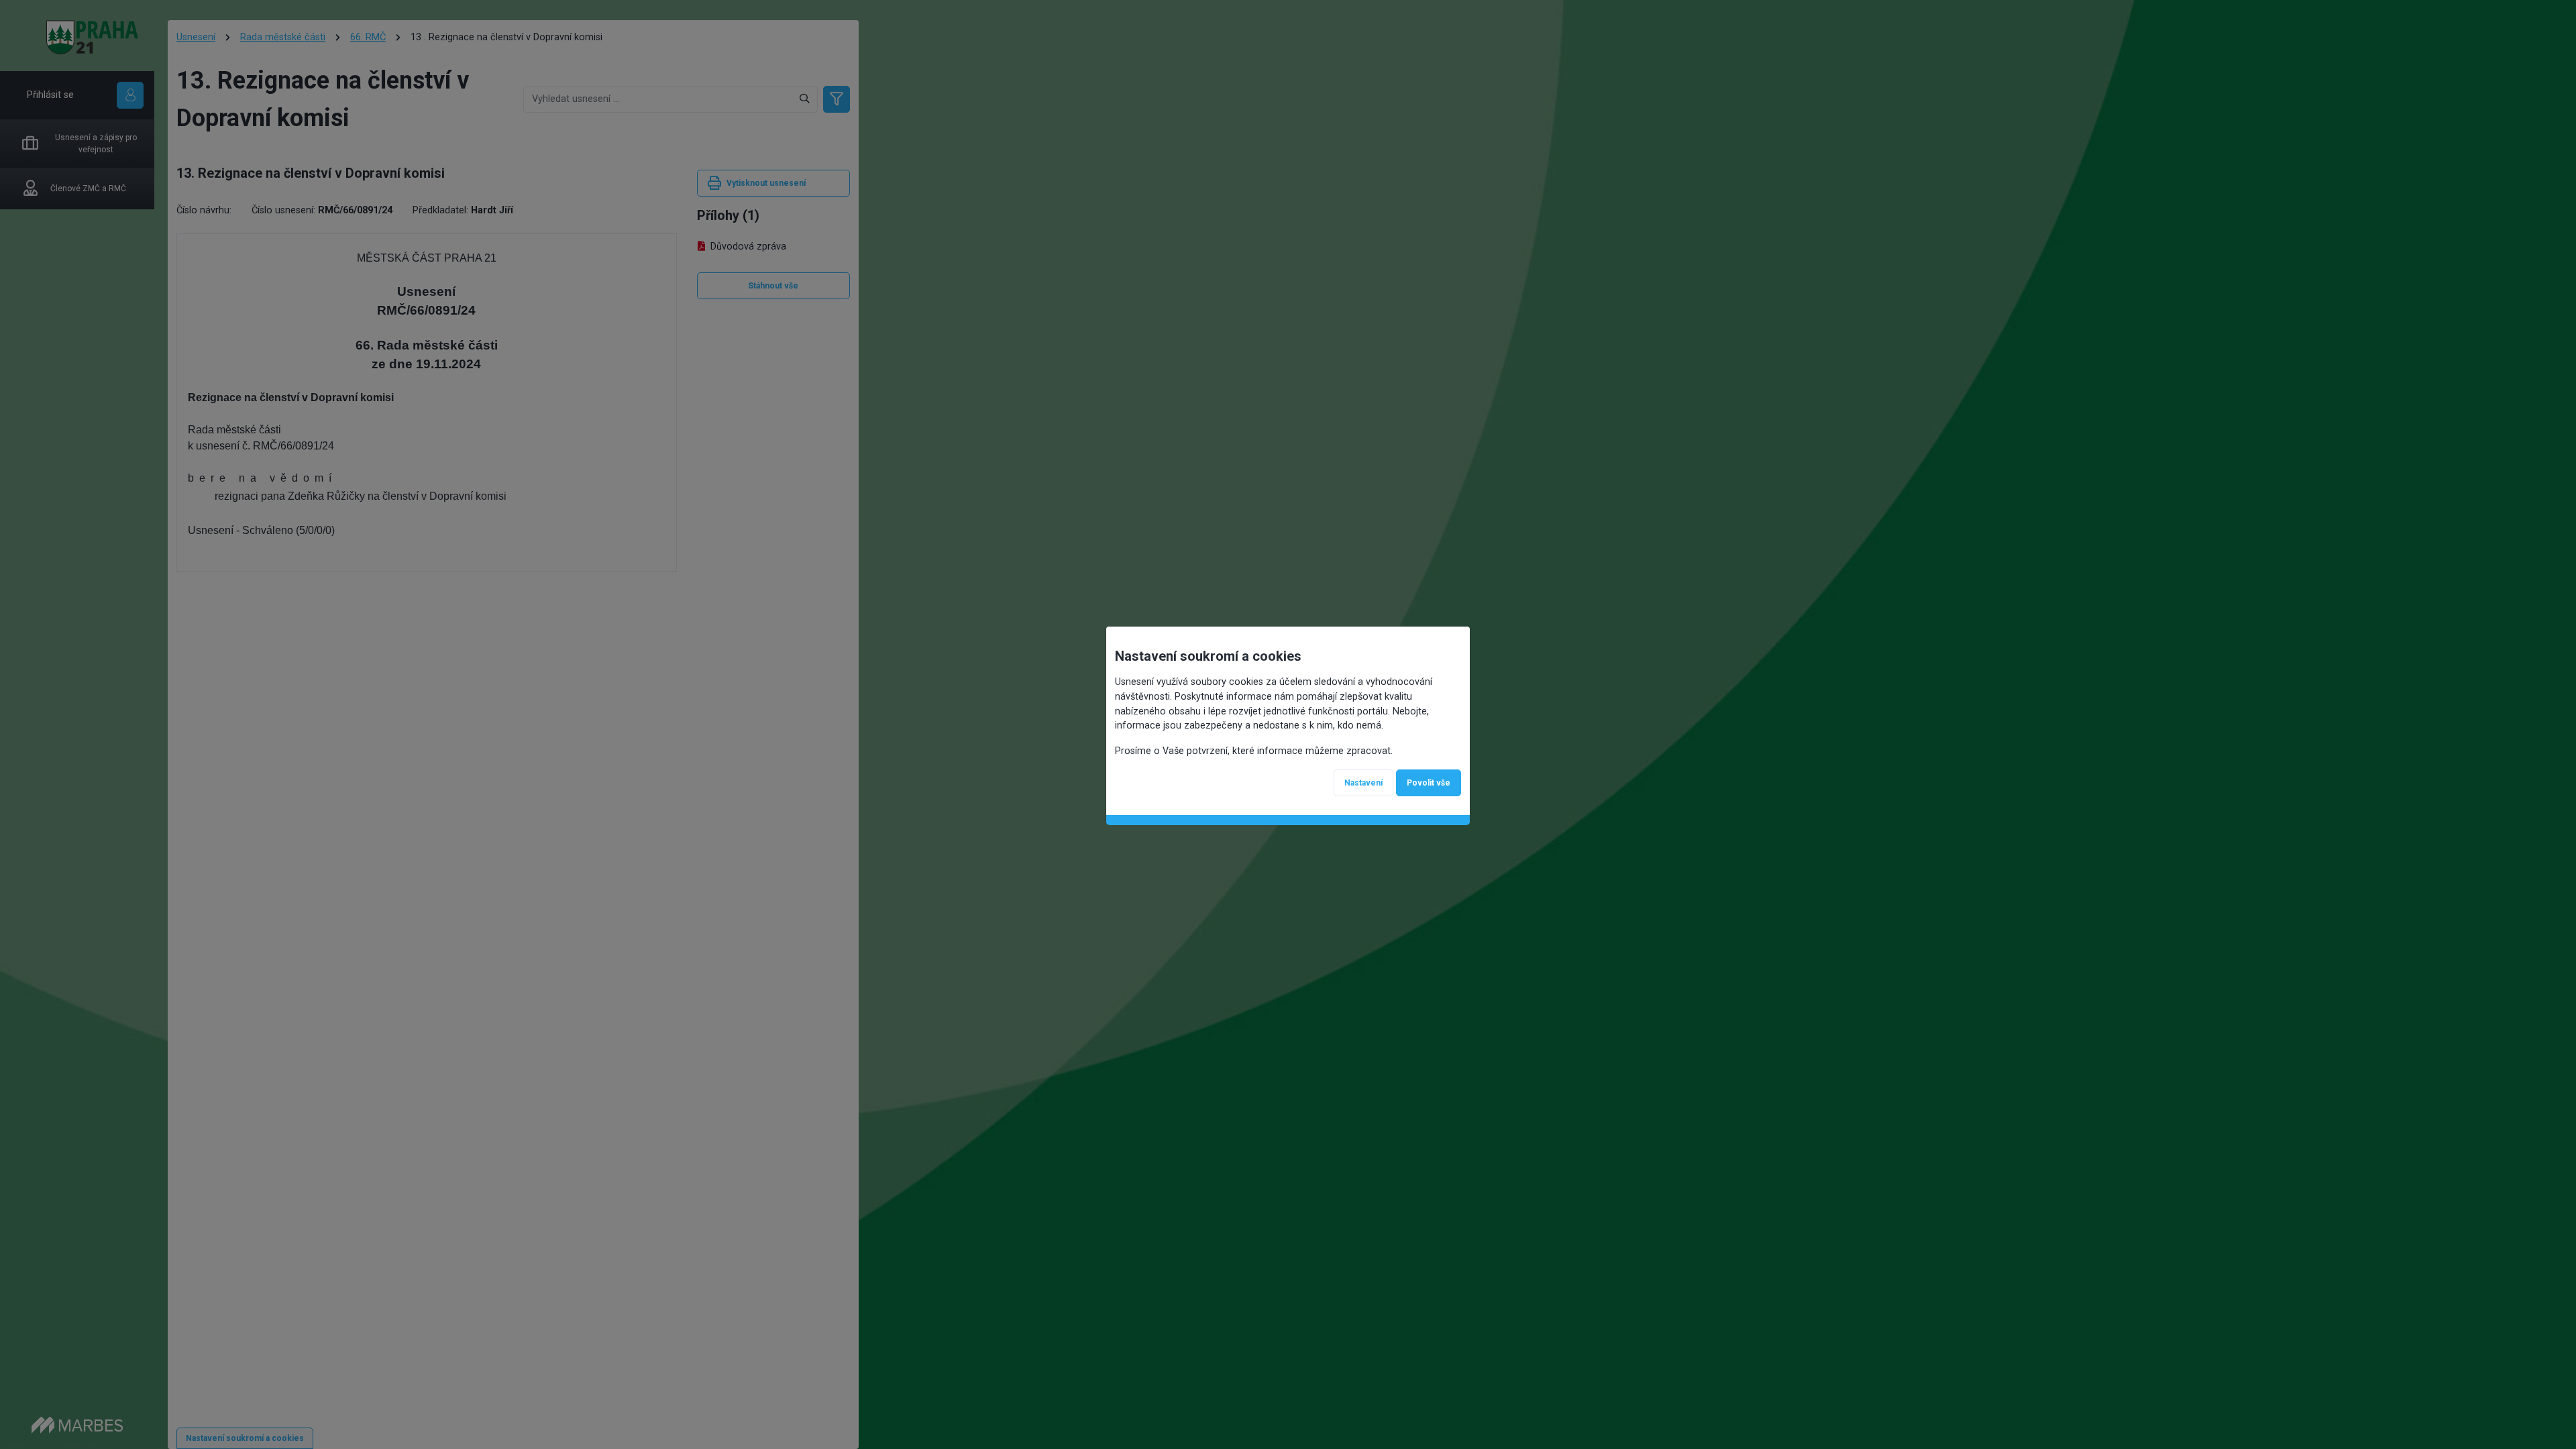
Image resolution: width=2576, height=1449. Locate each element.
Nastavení (1363, 783)
